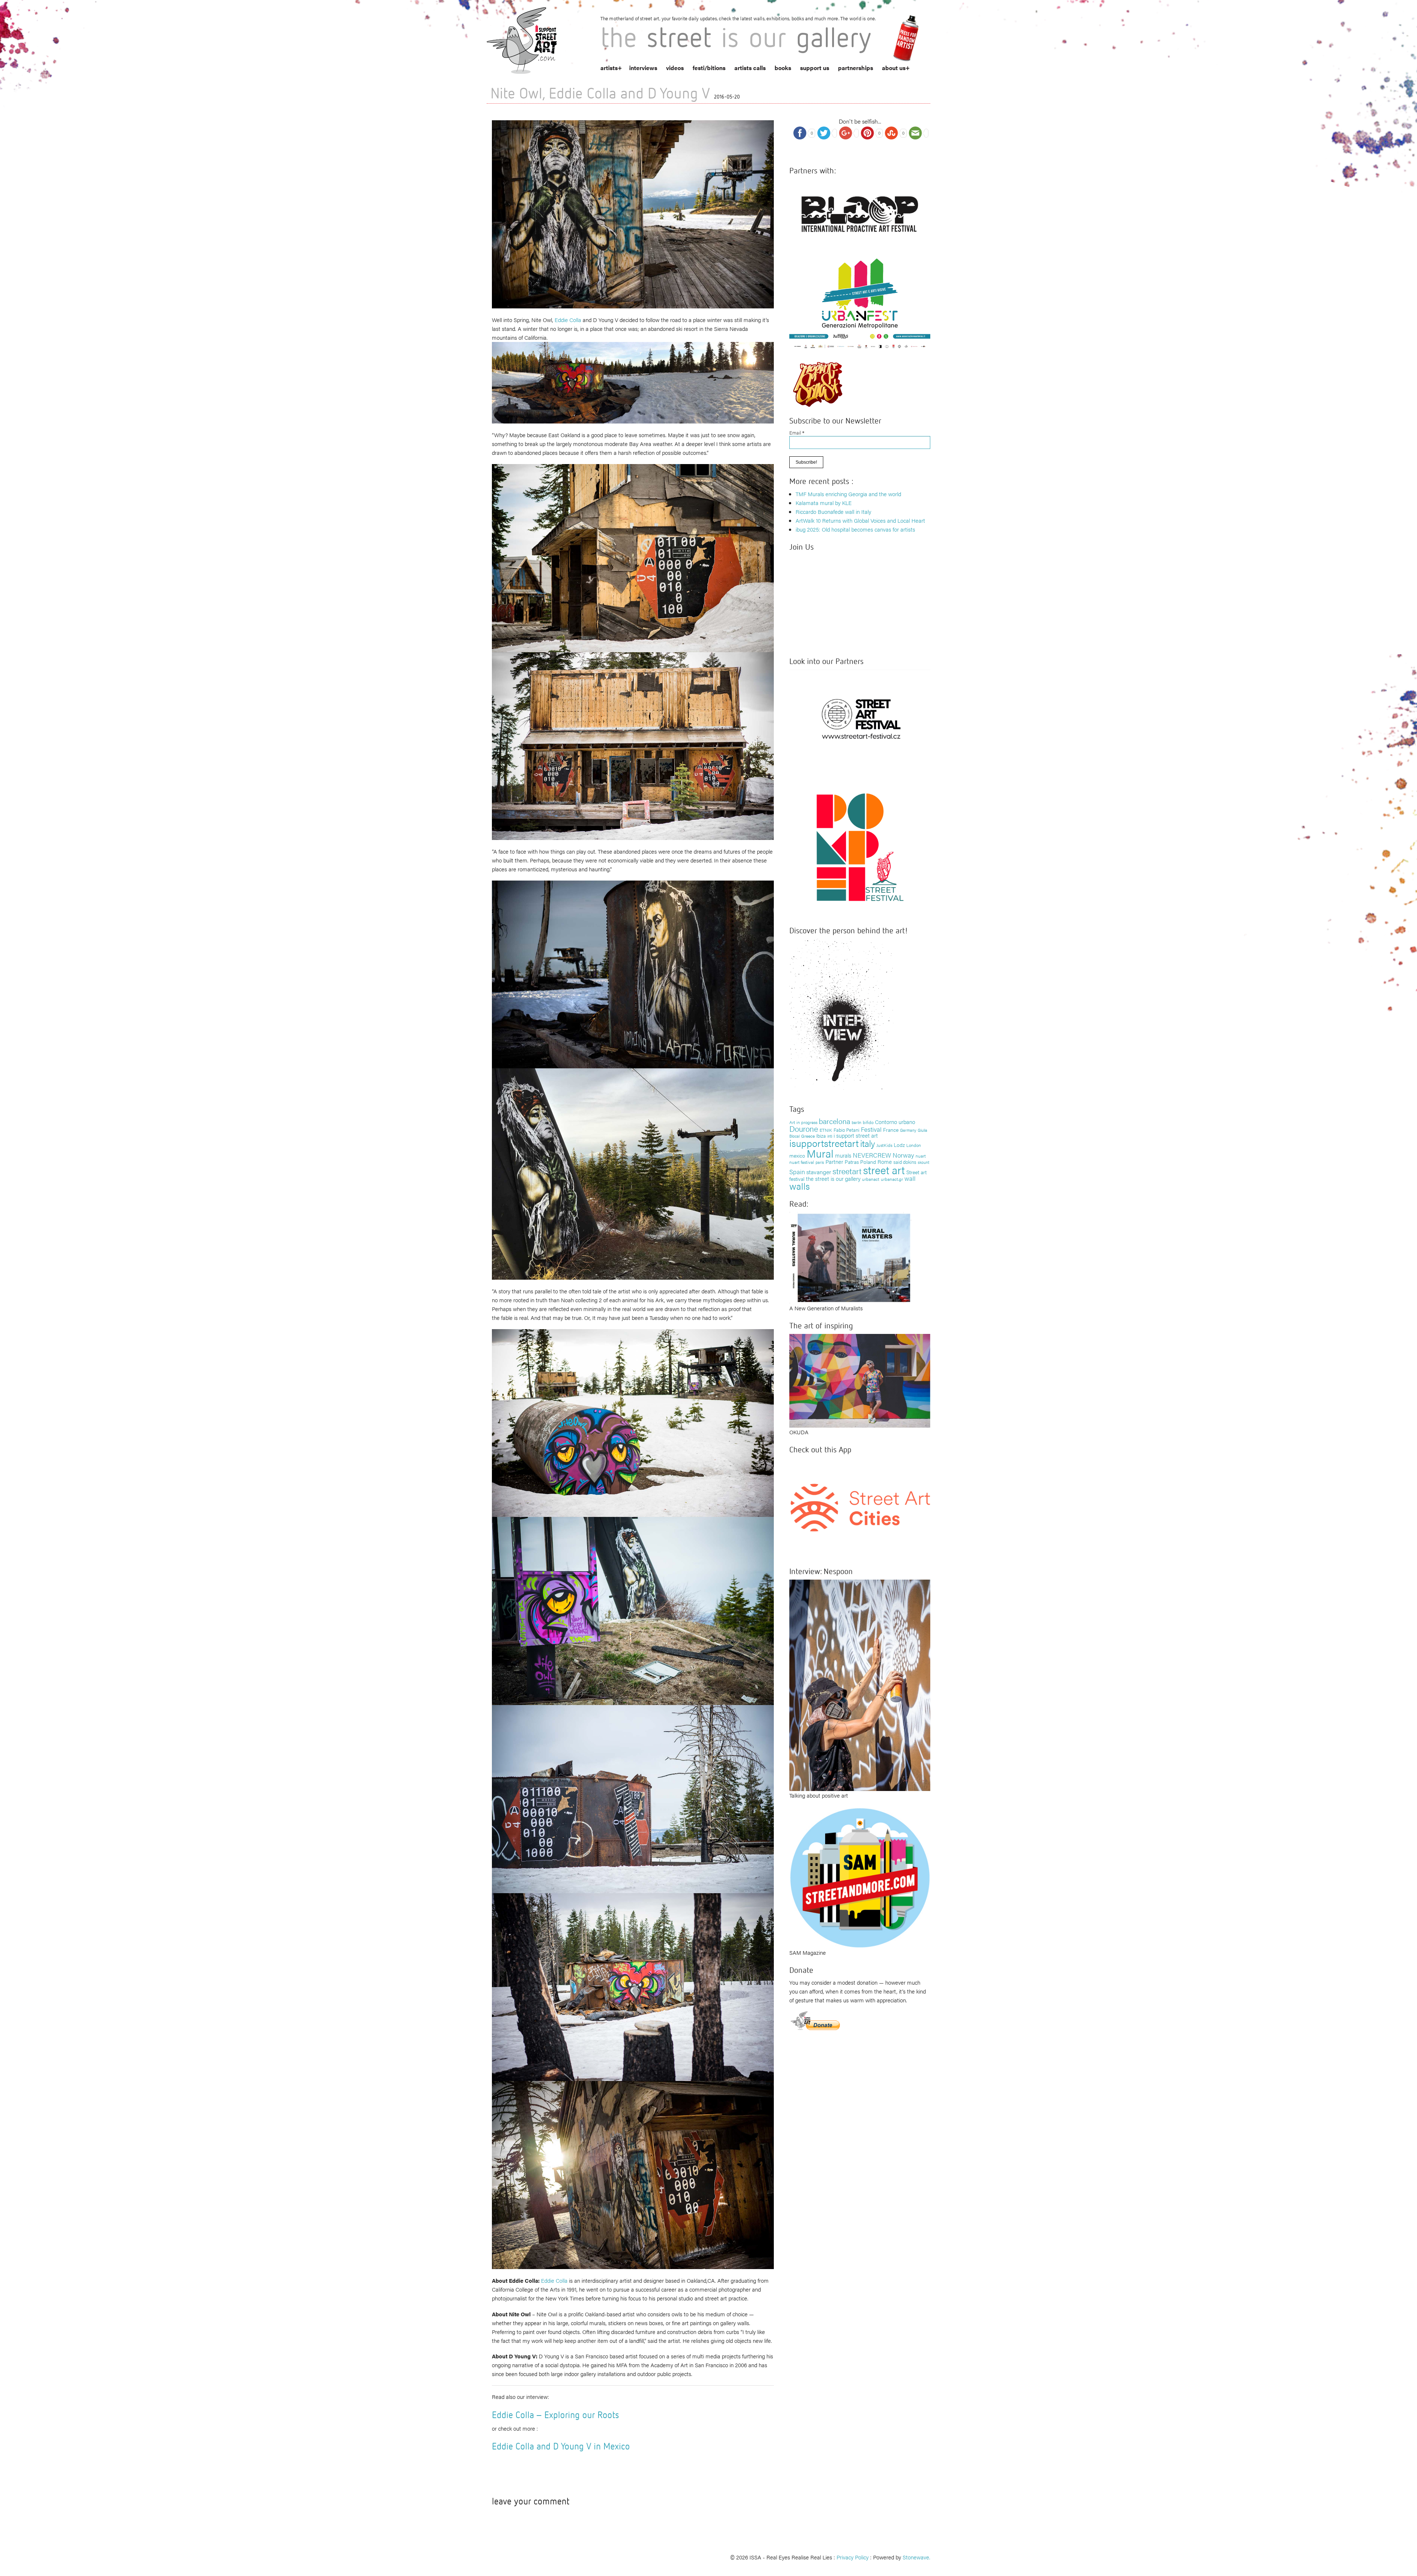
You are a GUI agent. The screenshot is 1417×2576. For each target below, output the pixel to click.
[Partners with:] (860, 212)
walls (799, 1186)
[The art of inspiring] (860, 1380)
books (783, 68)
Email (797, 433)
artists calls (750, 68)
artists (609, 68)
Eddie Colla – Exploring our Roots (556, 2415)
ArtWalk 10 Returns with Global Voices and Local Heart (860, 520)
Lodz (899, 1145)
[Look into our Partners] (860, 718)
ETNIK (826, 1130)
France (891, 1130)
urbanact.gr (892, 1179)
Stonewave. (916, 2557)
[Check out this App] (860, 1507)
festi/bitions (709, 68)
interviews (643, 68)
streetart (847, 1171)
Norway (903, 1155)
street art (884, 1170)
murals (843, 1155)
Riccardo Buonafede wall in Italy (833, 511)
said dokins (905, 1162)
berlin (856, 1122)
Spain (797, 1171)
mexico (797, 1155)
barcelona (835, 1121)
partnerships (856, 68)
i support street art (856, 1135)
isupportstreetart (824, 1143)
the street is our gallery (833, 1178)
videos (675, 68)
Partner (834, 1161)
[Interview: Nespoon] (860, 1684)
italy (868, 1143)
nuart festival (802, 1162)
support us (815, 68)
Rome (885, 1161)
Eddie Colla (568, 320)
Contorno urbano (895, 1122)
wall (910, 1178)
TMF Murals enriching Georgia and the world (848, 494)
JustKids (884, 1145)
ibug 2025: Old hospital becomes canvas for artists (855, 529)
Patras (852, 1162)
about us (894, 68)
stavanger (819, 1172)
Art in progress (803, 1122)
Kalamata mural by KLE (824, 503)
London (914, 1145)
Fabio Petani (847, 1130)
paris (820, 1162)
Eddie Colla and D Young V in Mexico (561, 2446)
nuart (921, 1156)
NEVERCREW (872, 1155)
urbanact (871, 1179)
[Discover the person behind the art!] (841, 1016)
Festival (871, 1129)
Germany (908, 1130)
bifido (868, 1122)
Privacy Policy (853, 2557)
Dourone (804, 1128)
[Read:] (851, 1257)
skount (923, 1162)
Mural (820, 1153)
